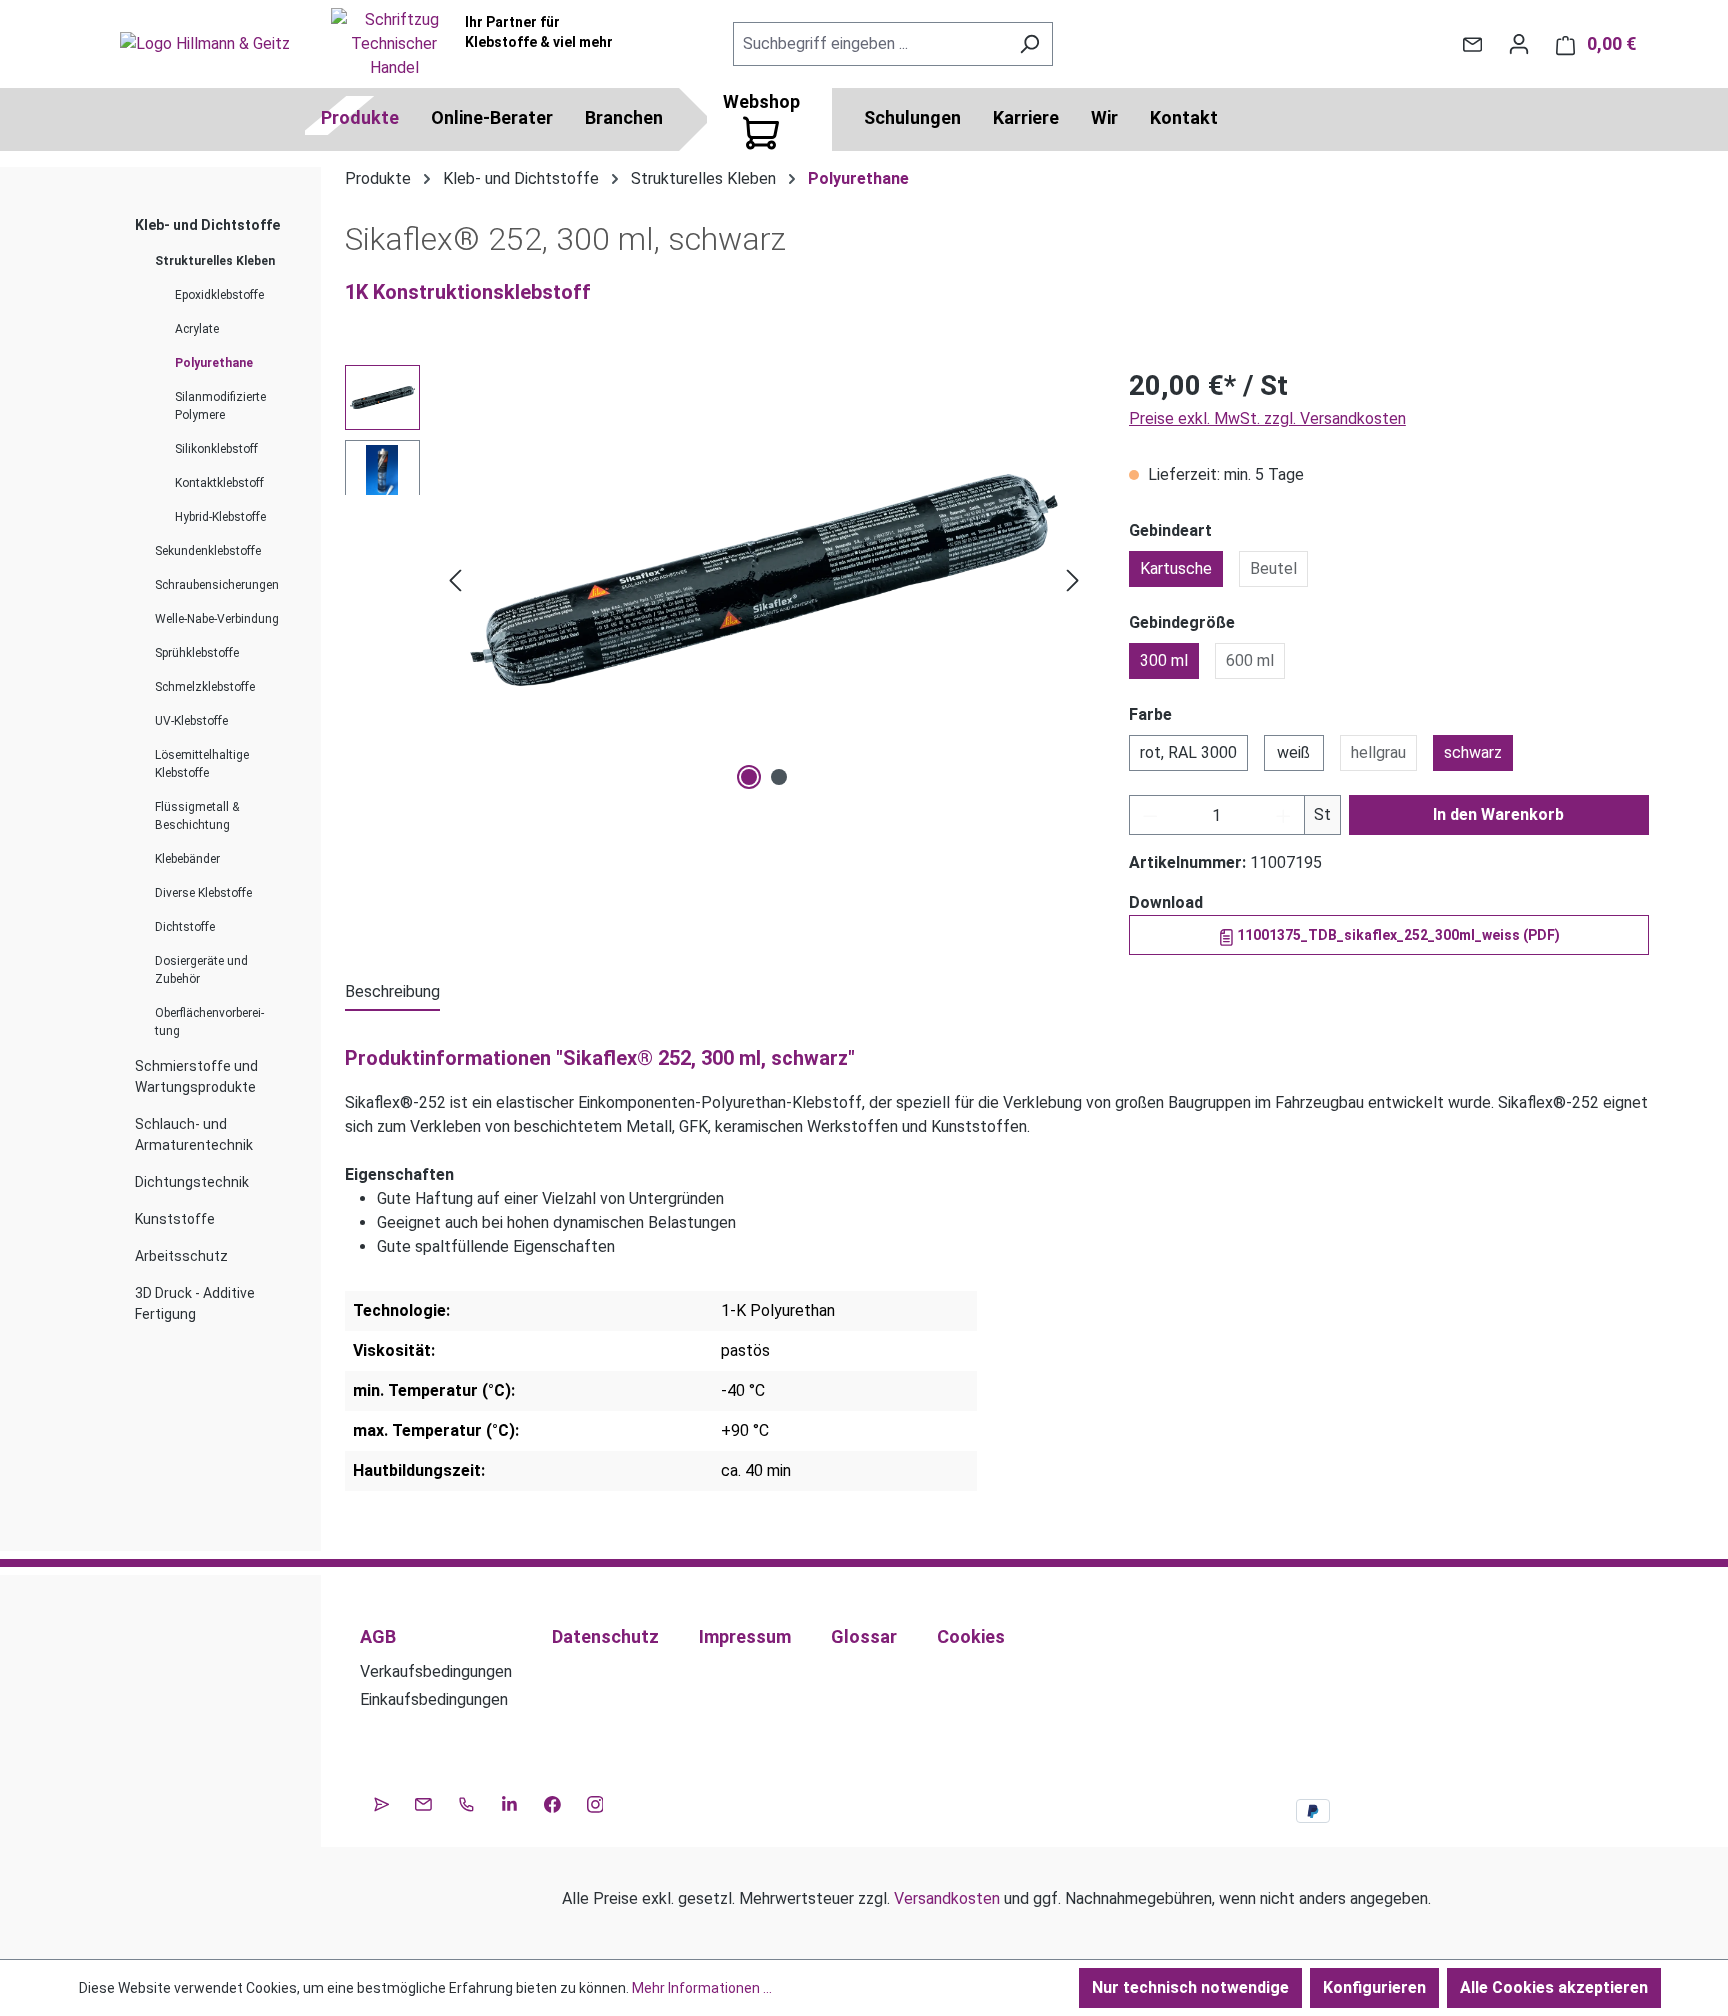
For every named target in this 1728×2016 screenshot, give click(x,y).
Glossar (864, 1636)
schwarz (1473, 752)
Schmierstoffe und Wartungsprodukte (196, 1076)
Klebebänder (187, 859)
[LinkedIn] (509, 1802)
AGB (378, 1636)
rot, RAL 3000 (1188, 752)
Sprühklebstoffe (197, 653)
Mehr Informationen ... (702, 1988)
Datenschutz (605, 1636)
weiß (1293, 752)
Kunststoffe (175, 1219)
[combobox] (870, 44)
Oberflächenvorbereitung (209, 1022)
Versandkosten (947, 1898)
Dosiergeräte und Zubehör (201, 970)
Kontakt (1184, 117)
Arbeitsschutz (181, 1256)
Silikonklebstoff (216, 449)
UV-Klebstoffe (191, 721)
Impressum (745, 1636)
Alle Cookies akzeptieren (1554, 1987)
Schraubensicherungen (217, 585)
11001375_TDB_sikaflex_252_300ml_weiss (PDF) (1397, 935)
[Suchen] (1029, 44)
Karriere (1026, 117)
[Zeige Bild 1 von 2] (749, 777)
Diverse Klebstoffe (203, 893)
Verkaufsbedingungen (436, 1671)
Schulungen (912, 117)
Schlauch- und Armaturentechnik (194, 1134)
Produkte (360, 117)
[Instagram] (595, 1802)
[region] (717, 580)
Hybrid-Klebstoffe (220, 517)
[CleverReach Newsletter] (381, 1802)
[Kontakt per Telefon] (466, 1802)
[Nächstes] (1073, 580)
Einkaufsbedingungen (434, 1699)
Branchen (624, 117)
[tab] (392, 993)
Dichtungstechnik (192, 1182)
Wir (1104, 117)
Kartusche (1176, 568)
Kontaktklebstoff (219, 483)
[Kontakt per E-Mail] (1472, 44)
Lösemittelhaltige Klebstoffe (202, 764)
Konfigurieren (1374, 1987)
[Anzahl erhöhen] (1284, 815)
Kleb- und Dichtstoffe (207, 225)
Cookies (971, 1636)
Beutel (1273, 568)
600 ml (1250, 660)
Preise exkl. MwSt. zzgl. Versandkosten (1267, 418)
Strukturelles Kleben (215, 261)
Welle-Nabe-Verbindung (217, 619)
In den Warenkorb (1498, 814)
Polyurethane (214, 363)
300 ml (1164, 660)
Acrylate (197, 329)
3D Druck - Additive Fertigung (195, 1303)
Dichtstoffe (185, 927)
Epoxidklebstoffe (219, 295)
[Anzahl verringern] (1150, 815)
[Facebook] (552, 1802)
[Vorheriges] (455, 580)
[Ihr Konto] (1519, 44)
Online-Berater (492, 117)
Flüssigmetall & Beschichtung (197, 816)
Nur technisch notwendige (1190, 1987)
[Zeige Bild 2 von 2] (779, 777)
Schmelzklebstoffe (205, 687)
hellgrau (1378, 752)
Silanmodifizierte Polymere (220, 406)
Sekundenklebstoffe (208, 551)
